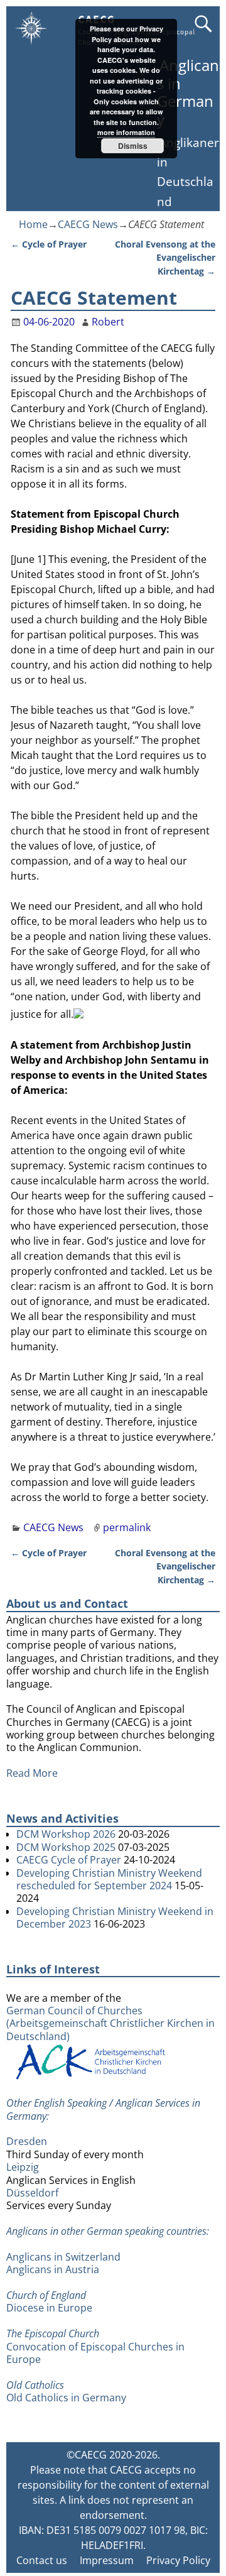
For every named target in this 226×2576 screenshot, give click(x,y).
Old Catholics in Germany (66, 2398)
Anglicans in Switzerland (63, 2257)
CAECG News (88, 224)
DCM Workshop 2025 (66, 1847)
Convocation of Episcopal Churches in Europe (95, 2353)
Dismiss (133, 146)
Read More (32, 1773)
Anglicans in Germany (188, 92)
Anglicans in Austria (53, 2269)
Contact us (42, 2560)
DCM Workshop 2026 (66, 1834)
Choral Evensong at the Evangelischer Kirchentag (165, 258)
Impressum (107, 2560)
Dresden (27, 2141)
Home (33, 224)
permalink (127, 1527)
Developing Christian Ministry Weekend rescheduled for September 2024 (109, 1879)
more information (126, 132)
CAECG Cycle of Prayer (69, 1860)
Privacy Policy (178, 2560)
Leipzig (23, 2167)
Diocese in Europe (49, 2308)
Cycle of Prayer (49, 244)
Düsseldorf (32, 2193)
